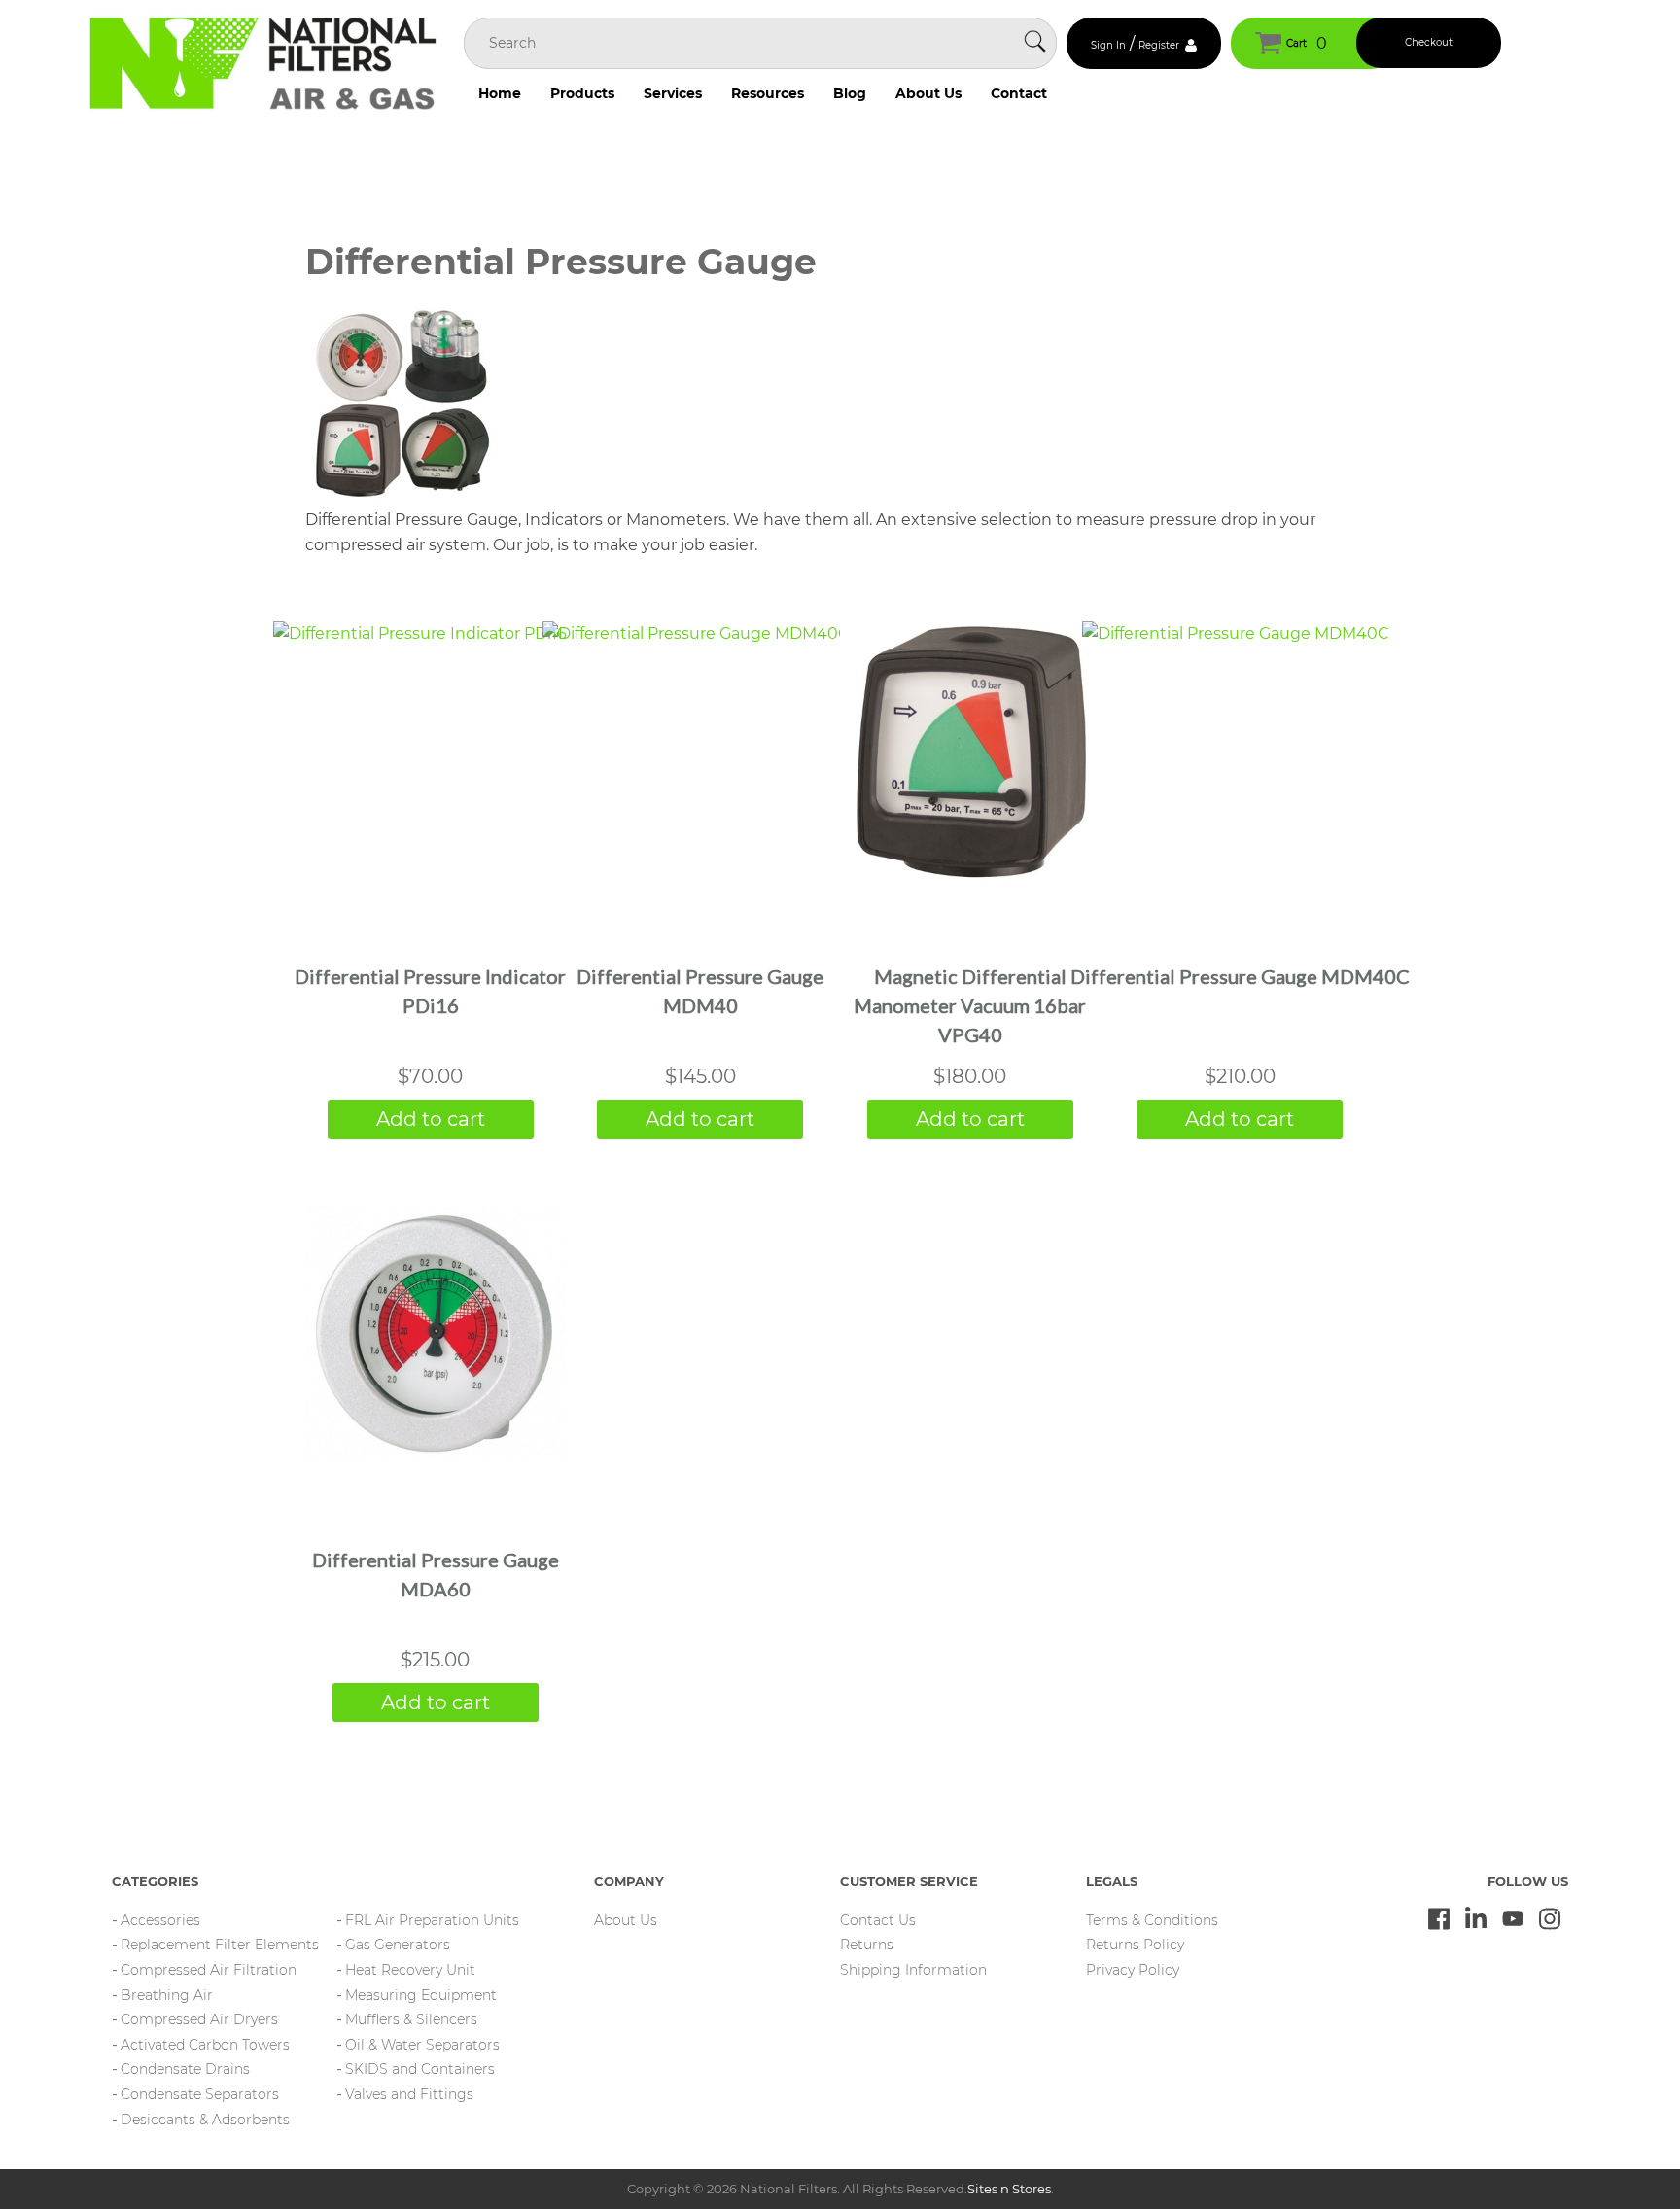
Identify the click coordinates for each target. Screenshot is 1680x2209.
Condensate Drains (185, 2069)
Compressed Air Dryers (199, 2019)
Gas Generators (398, 1945)
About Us (928, 93)
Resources (768, 93)
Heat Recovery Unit (410, 1970)
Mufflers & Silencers (411, 2019)
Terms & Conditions (1152, 1920)
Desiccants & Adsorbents (205, 2120)
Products (582, 93)
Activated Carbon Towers (205, 2045)
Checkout (1429, 42)
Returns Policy (1135, 1945)
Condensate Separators (200, 2094)
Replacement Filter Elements (220, 1945)
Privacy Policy (1133, 1970)
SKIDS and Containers (420, 2069)
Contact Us (878, 1920)
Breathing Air (167, 1995)
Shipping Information (913, 1970)
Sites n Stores (1009, 2189)
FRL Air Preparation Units (432, 1920)
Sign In (1108, 45)
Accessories (160, 1920)
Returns (867, 1945)
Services (673, 93)
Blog (850, 93)
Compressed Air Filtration (209, 1970)
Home (500, 93)
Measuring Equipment (421, 1995)
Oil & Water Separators (422, 2045)
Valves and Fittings (409, 2094)
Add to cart (431, 1119)
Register (1159, 45)
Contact (1019, 93)
